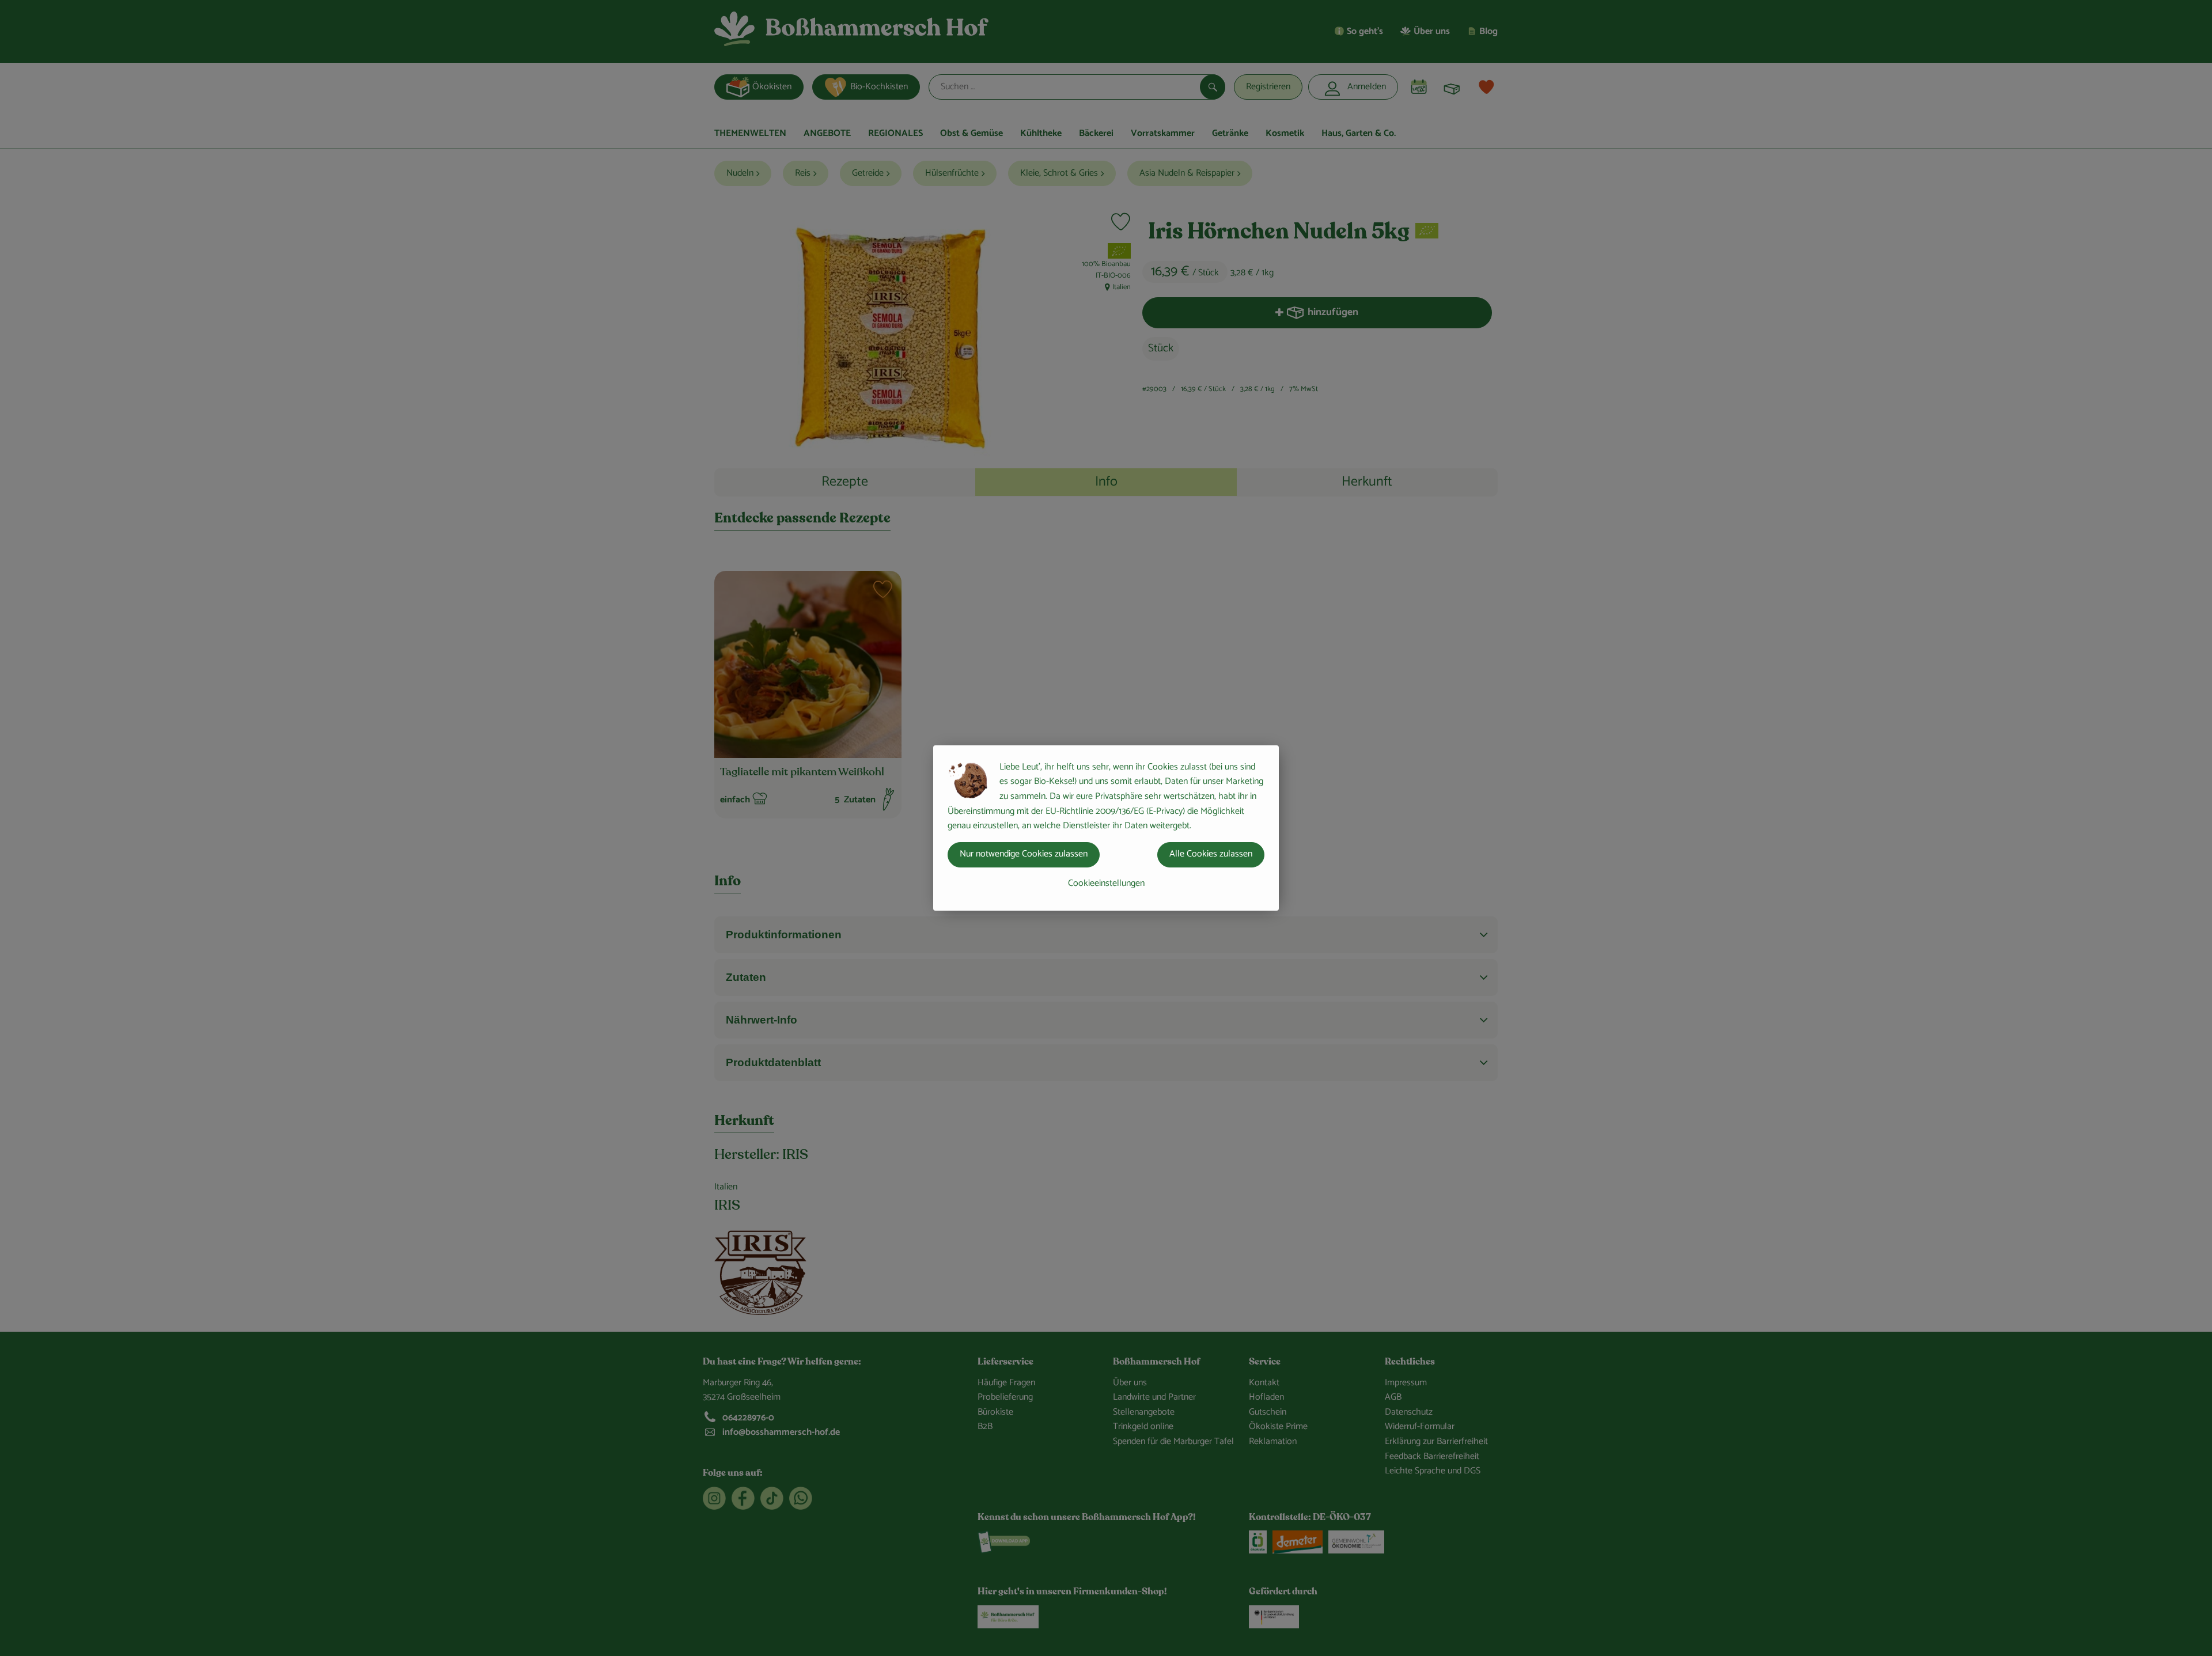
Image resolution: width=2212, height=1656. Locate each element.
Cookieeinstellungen (1106, 883)
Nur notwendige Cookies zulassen (1024, 854)
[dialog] (1106, 828)
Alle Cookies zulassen (1211, 854)
